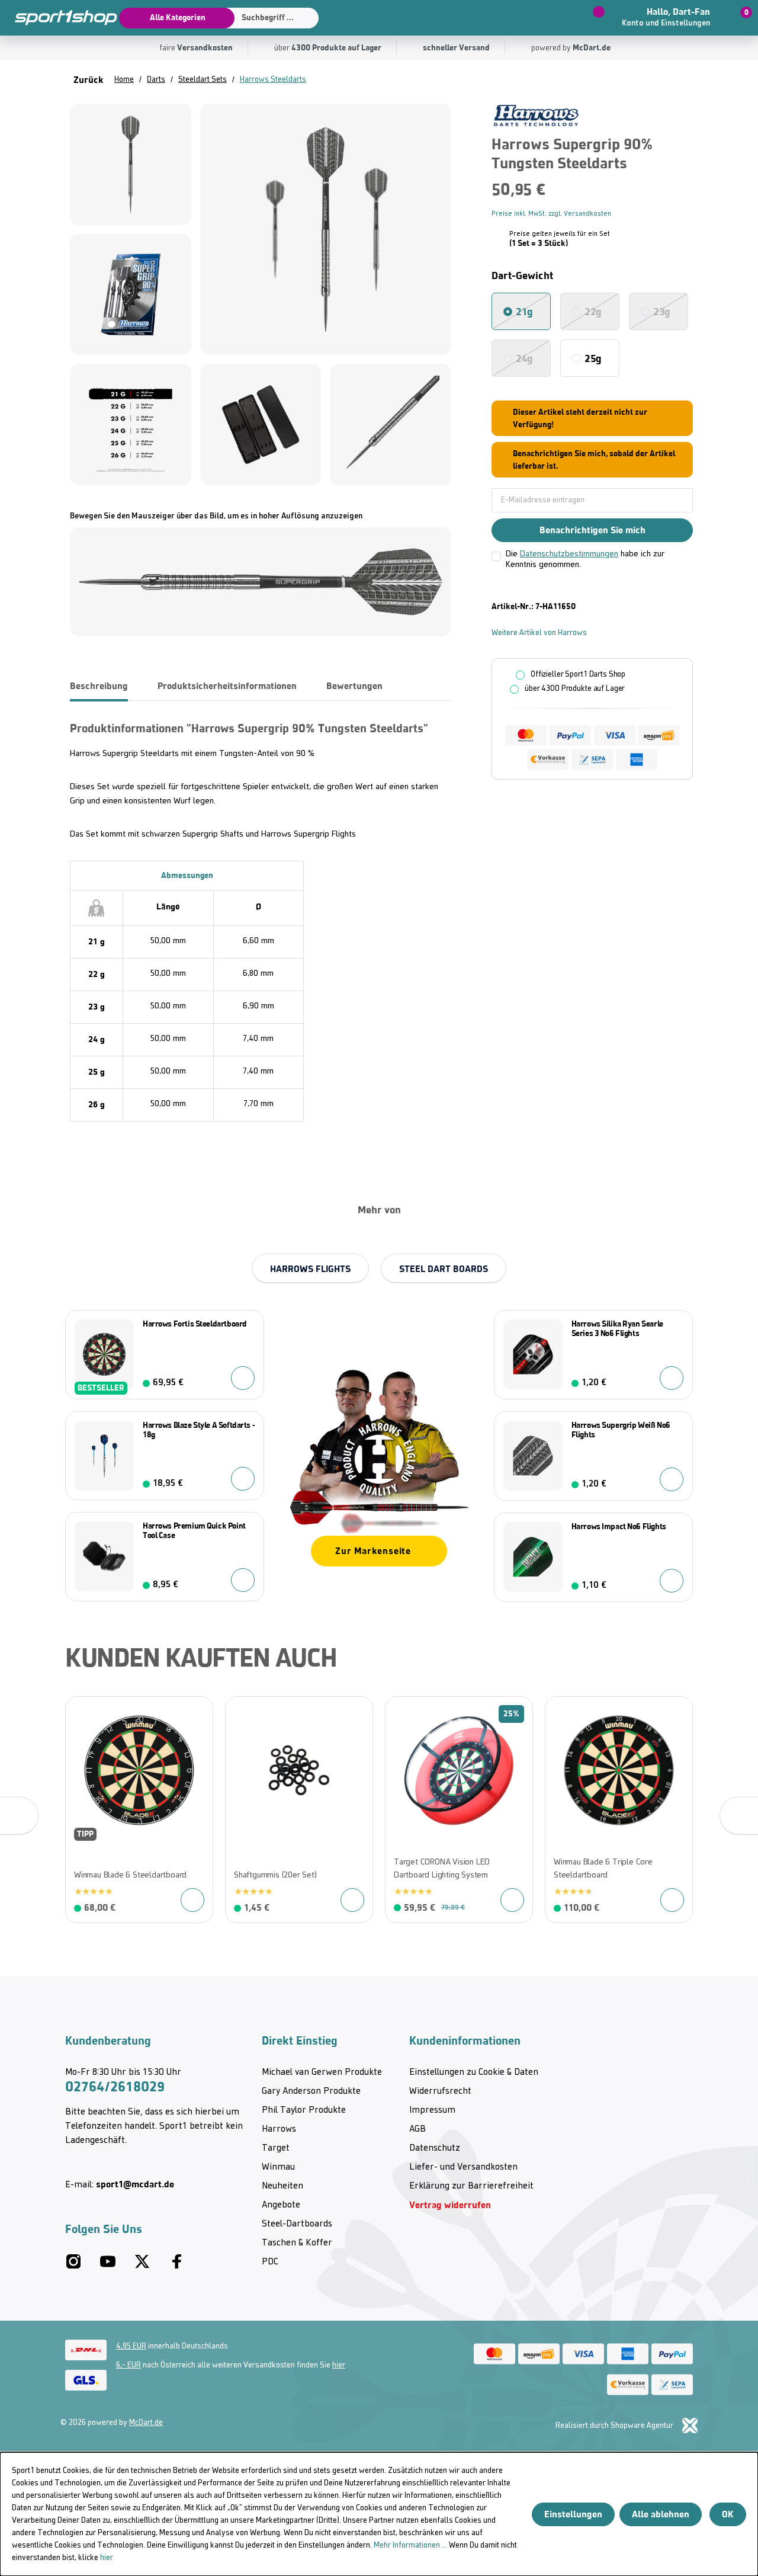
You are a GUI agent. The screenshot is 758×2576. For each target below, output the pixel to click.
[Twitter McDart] (142, 2266)
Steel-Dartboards (297, 2224)
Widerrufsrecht (440, 2091)
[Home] (59, 18)
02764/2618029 (115, 2087)
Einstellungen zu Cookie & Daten (474, 2072)
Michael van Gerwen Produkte (322, 2072)
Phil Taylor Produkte (304, 2110)
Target (276, 2148)
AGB (417, 2129)
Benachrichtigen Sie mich (592, 530)
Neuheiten (282, 2186)
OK (728, 2514)
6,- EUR (129, 2365)
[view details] (139, 1810)
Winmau (278, 2167)
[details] (536, 115)
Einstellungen (573, 2514)
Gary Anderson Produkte (311, 2091)
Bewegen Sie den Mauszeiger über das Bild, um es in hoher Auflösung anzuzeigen (216, 516)
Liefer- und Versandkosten (463, 2167)
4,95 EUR (131, 2346)
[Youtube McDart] (108, 2266)
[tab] (99, 686)
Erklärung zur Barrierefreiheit (471, 2186)
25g (593, 358)
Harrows (279, 2129)
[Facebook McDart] (176, 2266)
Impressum (432, 2110)
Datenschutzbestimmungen (569, 554)
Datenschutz (435, 2148)
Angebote (281, 2205)
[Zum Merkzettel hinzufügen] (81, 1712)
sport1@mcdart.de (135, 2184)
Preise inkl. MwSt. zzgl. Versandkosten (551, 214)
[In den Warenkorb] (243, 1479)
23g (662, 312)
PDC (270, 2262)
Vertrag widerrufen (450, 2205)
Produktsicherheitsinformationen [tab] (227, 686)
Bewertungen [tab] (354, 686)
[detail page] (243, 1378)
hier (339, 2365)
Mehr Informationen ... (410, 2545)
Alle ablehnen (661, 2514)
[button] (674, 18)
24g (524, 358)
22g (593, 312)
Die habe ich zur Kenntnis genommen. (585, 560)
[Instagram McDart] (73, 2266)
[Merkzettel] (589, 18)
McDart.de (146, 2423)
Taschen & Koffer (297, 2243)
